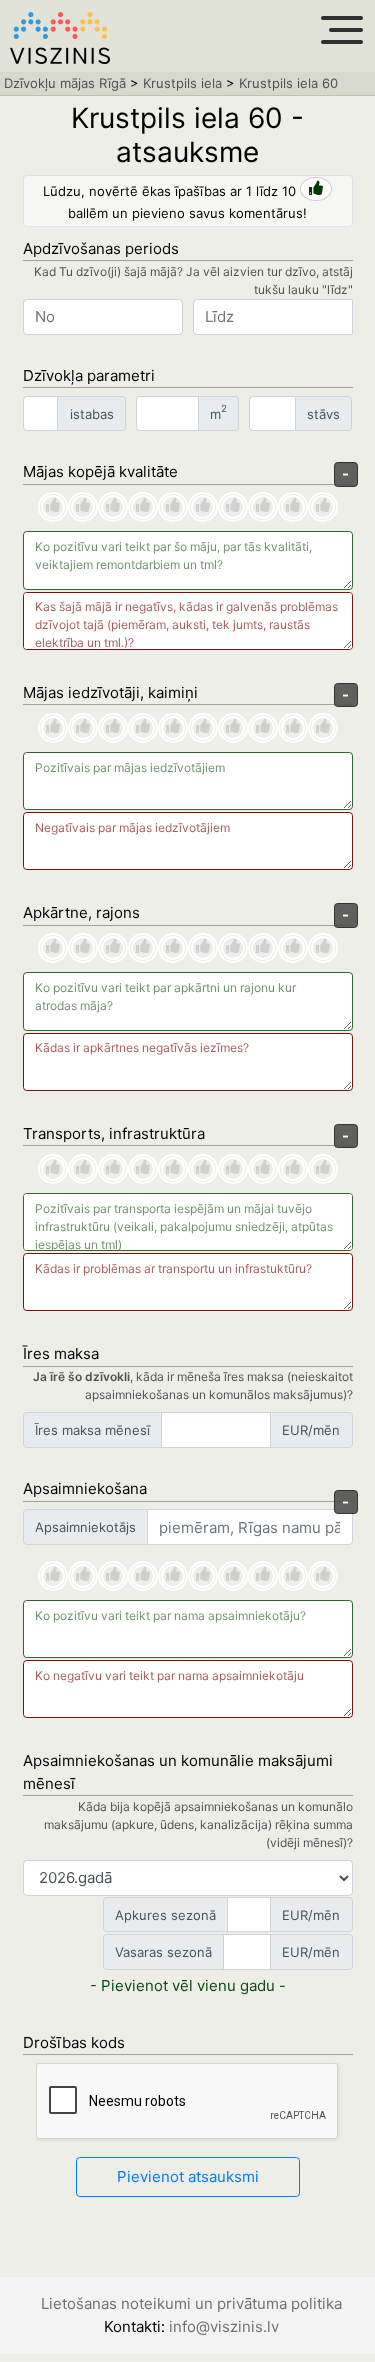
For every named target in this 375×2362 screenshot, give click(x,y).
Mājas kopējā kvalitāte (100, 471)
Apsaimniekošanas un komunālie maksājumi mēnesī (178, 1772)
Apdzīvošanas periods (101, 248)
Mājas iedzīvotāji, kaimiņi (110, 692)
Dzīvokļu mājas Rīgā (65, 83)
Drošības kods (74, 2042)
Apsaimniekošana (85, 1488)
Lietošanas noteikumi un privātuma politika (191, 2303)
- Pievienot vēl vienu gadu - (188, 1985)
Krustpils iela (182, 83)
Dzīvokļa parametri (89, 375)
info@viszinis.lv (224, 2326)
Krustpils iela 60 (288, 83)
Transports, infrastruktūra (114, 1133)
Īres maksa (61, 1353)
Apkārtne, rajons (81, 912)
